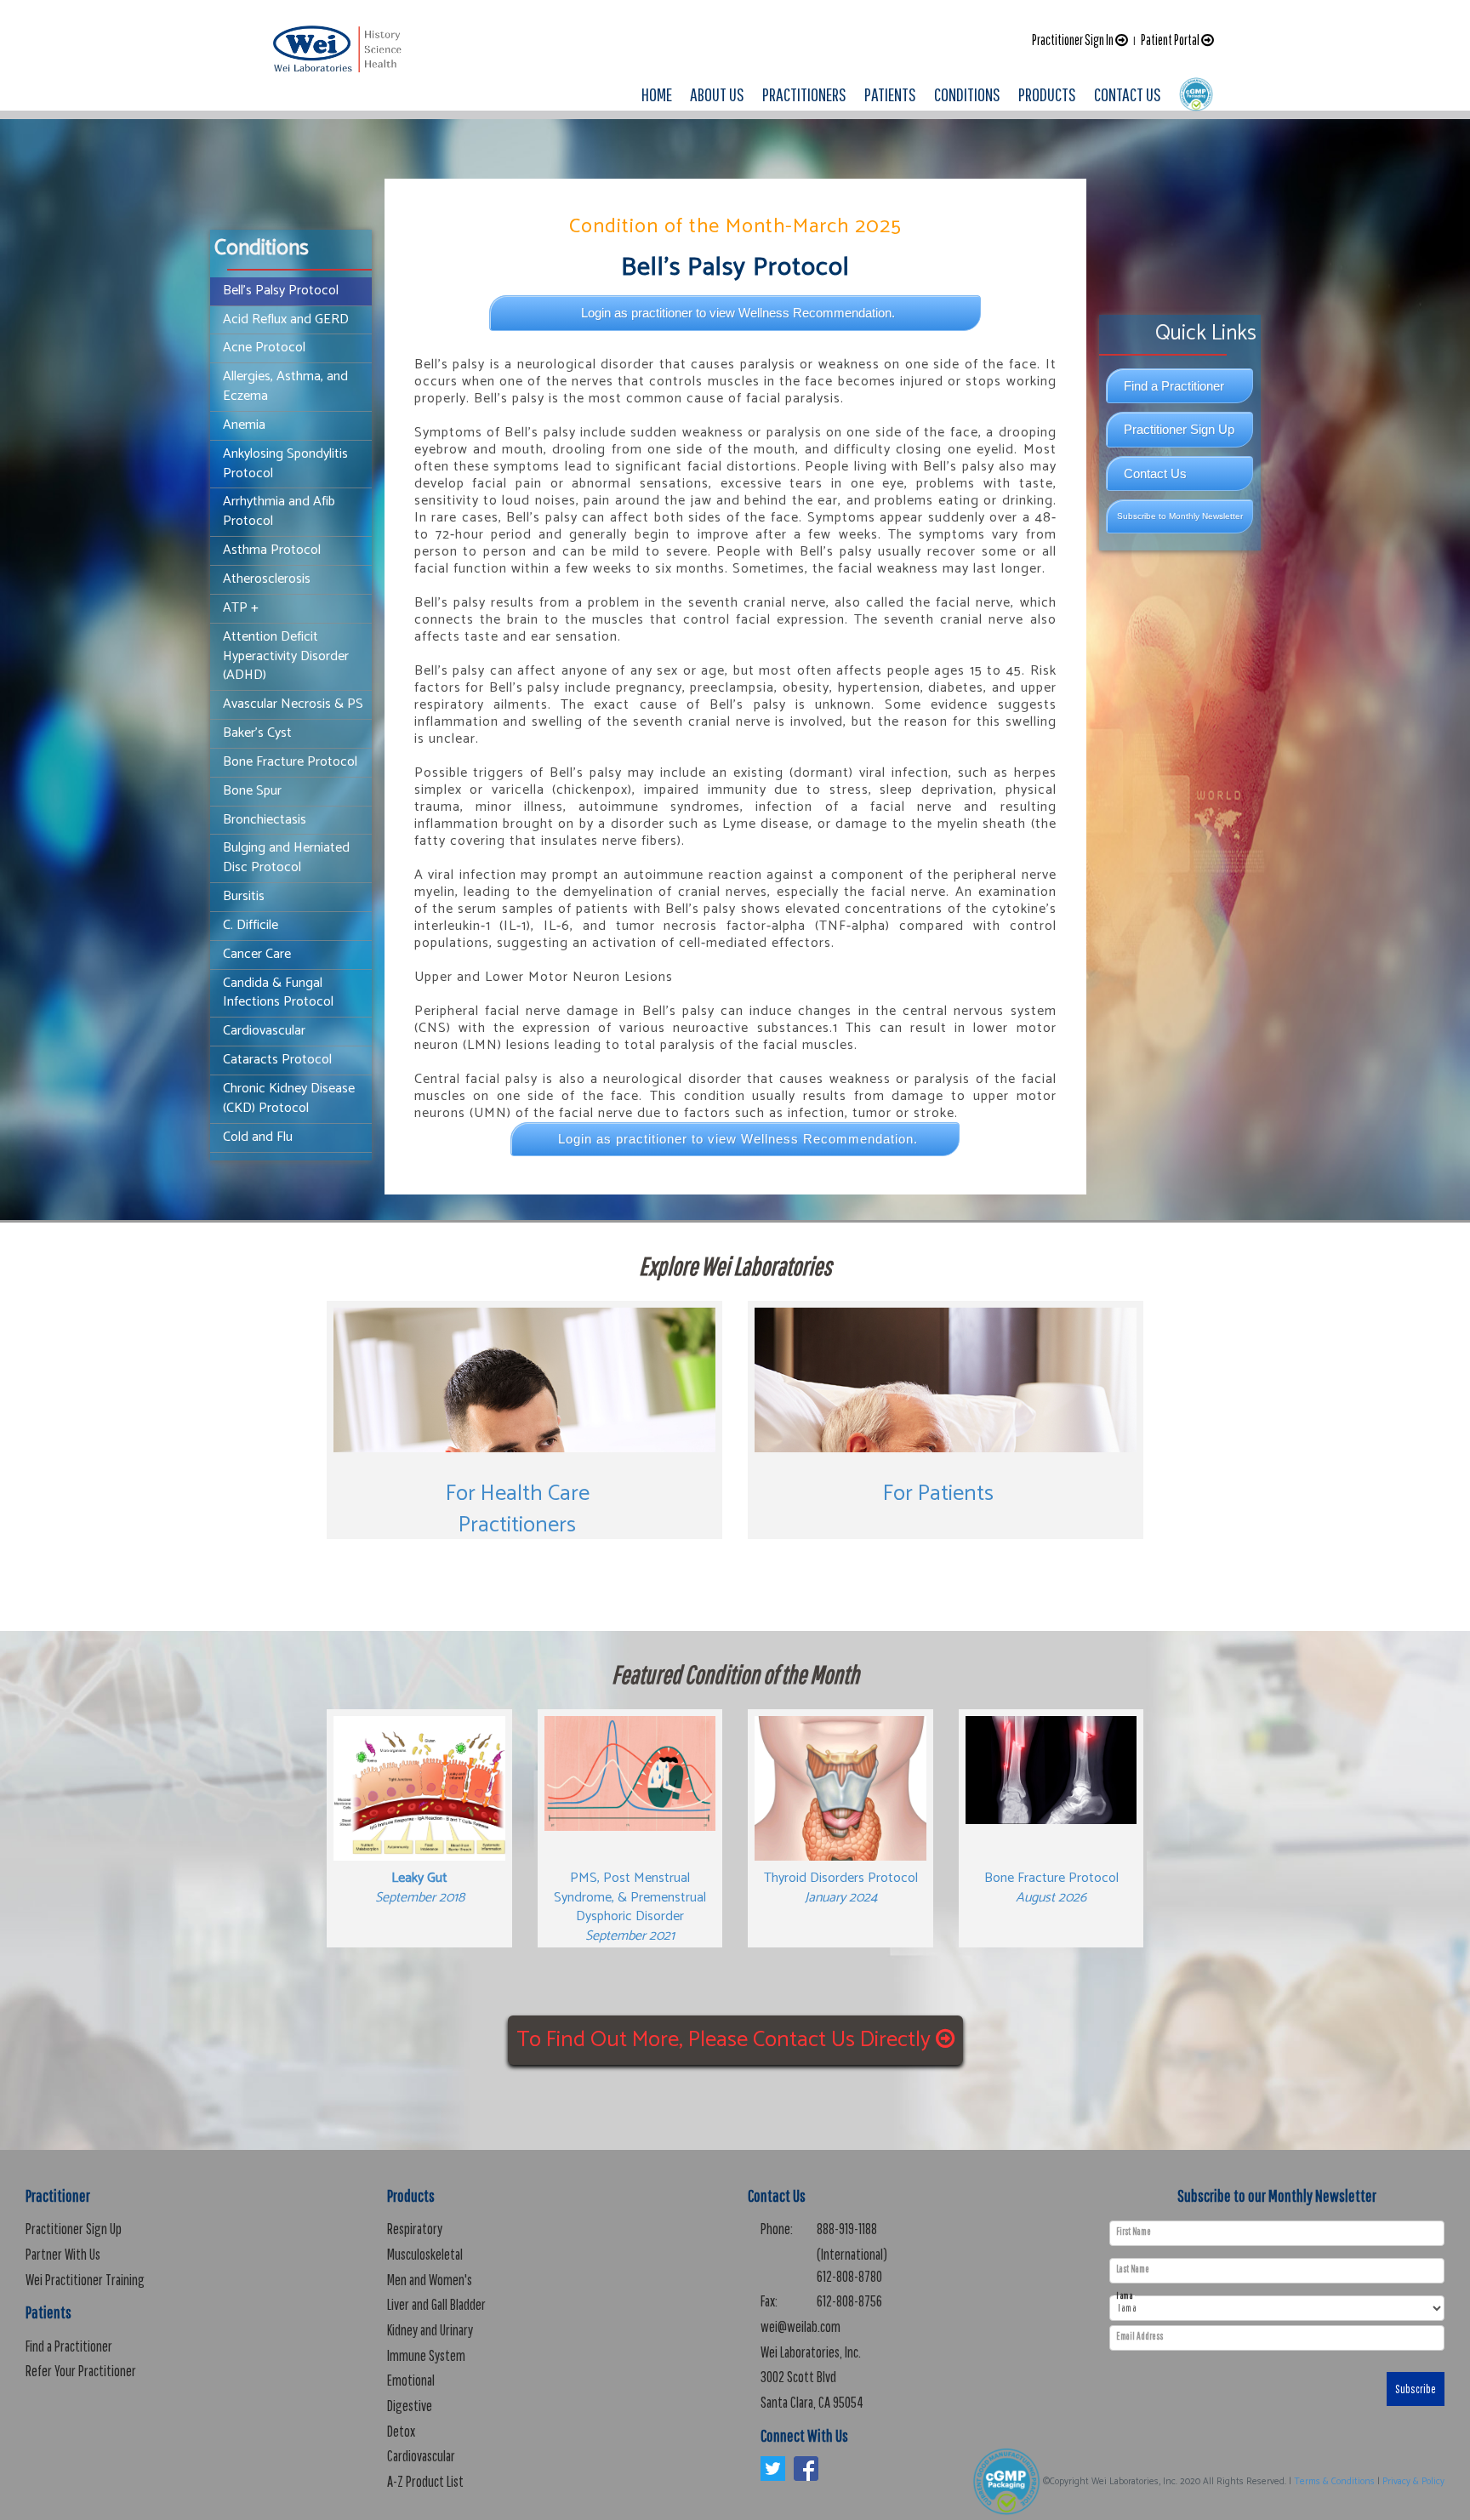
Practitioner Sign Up (1179, 429)
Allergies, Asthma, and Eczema (285, 386)
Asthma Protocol (272, 550)
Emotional (411, 2380)
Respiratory (415, 2229)
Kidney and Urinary (430, 2330)
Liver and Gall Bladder (436, 2304)
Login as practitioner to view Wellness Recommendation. (738, 313)
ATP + (241, 608)
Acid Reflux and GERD (286, 319)
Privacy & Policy (1413, 2482)
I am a (1124, 2296)
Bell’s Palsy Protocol (281, 291)
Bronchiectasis (265, 820)
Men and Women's (430, 2280)
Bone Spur (252, 791)
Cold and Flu (258, 1137)
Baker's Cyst (257, 733)
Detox (401, 2431)
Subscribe (1416, 2389)
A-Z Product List (425, 2481)
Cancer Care (257, 954)
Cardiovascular (264, 1031)
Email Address (1140, 2336)
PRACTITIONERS (804, 94)
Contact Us (1155, 473)
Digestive (410, 2406)
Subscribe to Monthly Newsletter (1180, 516)
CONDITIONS (967, 94)
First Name (1134, 2232)
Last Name (1133, 2269)
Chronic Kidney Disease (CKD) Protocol (289, 1098)
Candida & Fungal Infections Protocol (278, 993)
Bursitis (244, 896)
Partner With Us (63, 2254)
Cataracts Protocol (277, 1060)
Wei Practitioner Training (85, 2280)
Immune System (426, 2355)
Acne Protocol (264, 348)
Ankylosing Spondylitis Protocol (285, 464)
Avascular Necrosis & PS (293, 704)
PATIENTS (890, 94)
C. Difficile (251, 925)
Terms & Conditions (1334, 2482)
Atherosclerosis (267, 579)
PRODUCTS (1047, 94)
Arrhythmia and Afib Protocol (279, 511)
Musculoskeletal (425, 2254)
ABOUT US (717, 94)
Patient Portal (1171, 40)
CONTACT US (1128, 94)
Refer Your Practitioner (81, 2371)
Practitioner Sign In (1074, 40)
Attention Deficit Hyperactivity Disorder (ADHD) (286, 656)
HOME (657, 94)
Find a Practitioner (1174, 386)
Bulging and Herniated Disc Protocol (286, 858)
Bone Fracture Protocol (290, 762)
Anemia (244, 425)
